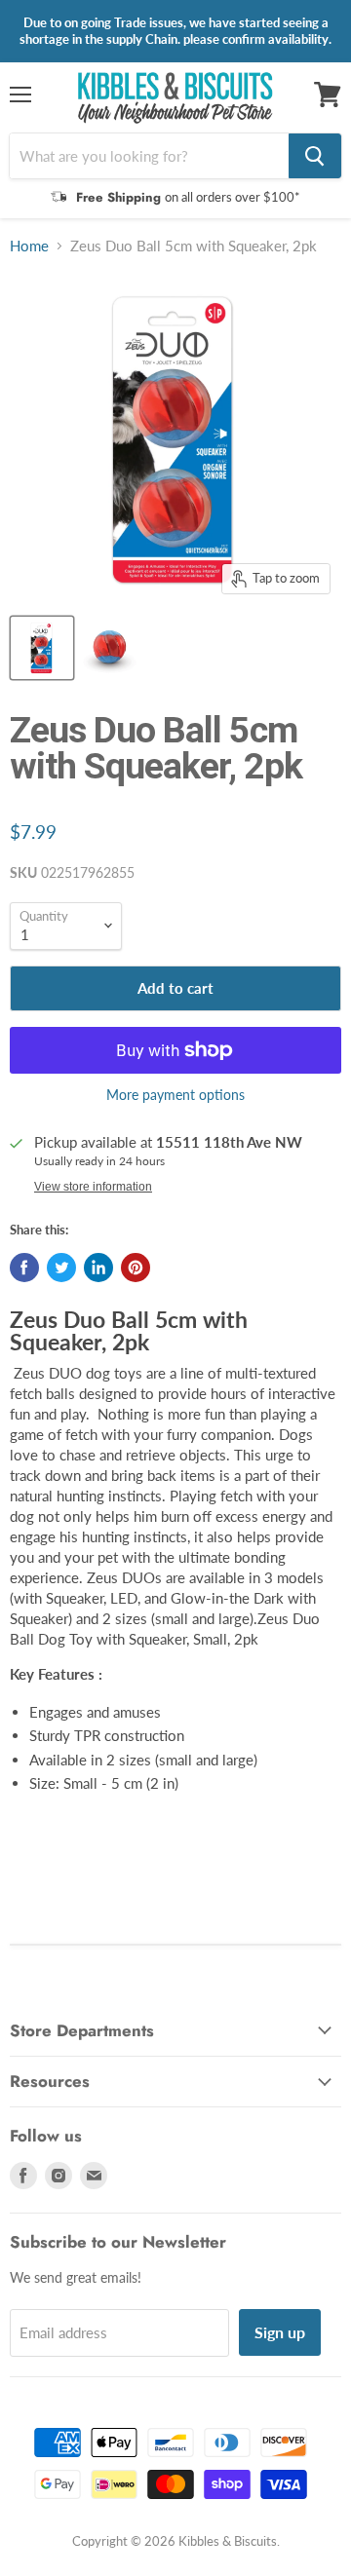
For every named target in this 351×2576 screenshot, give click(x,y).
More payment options (175, 1095)
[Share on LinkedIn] (98, 1268)
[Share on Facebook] (24, 1268)
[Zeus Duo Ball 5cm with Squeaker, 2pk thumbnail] (42, 648)
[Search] (315, 156)
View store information (93, 1187)
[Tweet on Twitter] (61, 1268)
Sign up (280, 2332)
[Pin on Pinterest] (136, 1268)
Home (29, 246)
